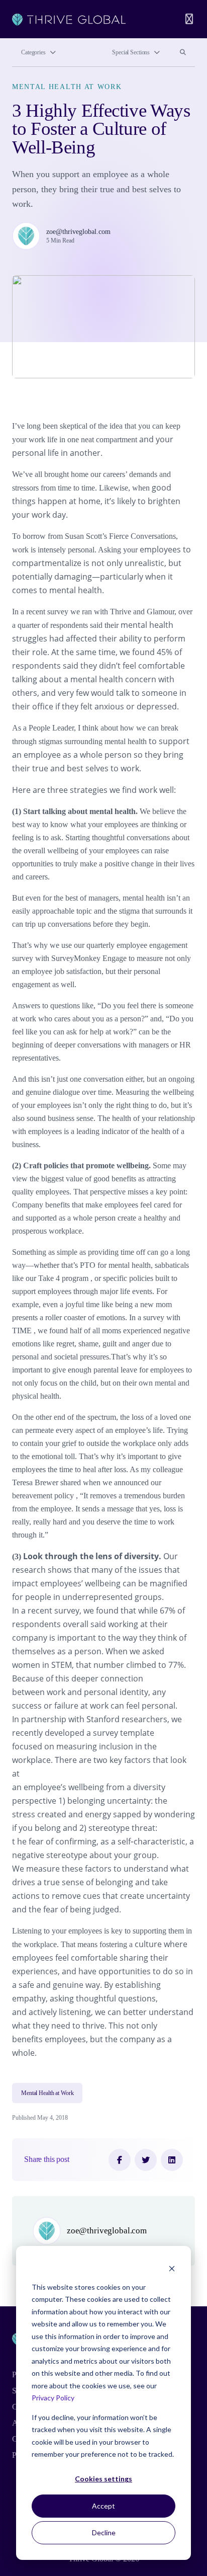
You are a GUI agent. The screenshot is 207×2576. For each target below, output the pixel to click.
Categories (33, 52)
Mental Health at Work (67, 87)
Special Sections (131, 52)
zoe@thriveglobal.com (78, 231)
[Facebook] (120, 2160)
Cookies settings (103, 2479)
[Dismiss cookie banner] (172, 2268)
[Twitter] (146, 2160)
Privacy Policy (53, 2398)
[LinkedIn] (172, 2160)
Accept (103, 2506)
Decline (104, 2532)
